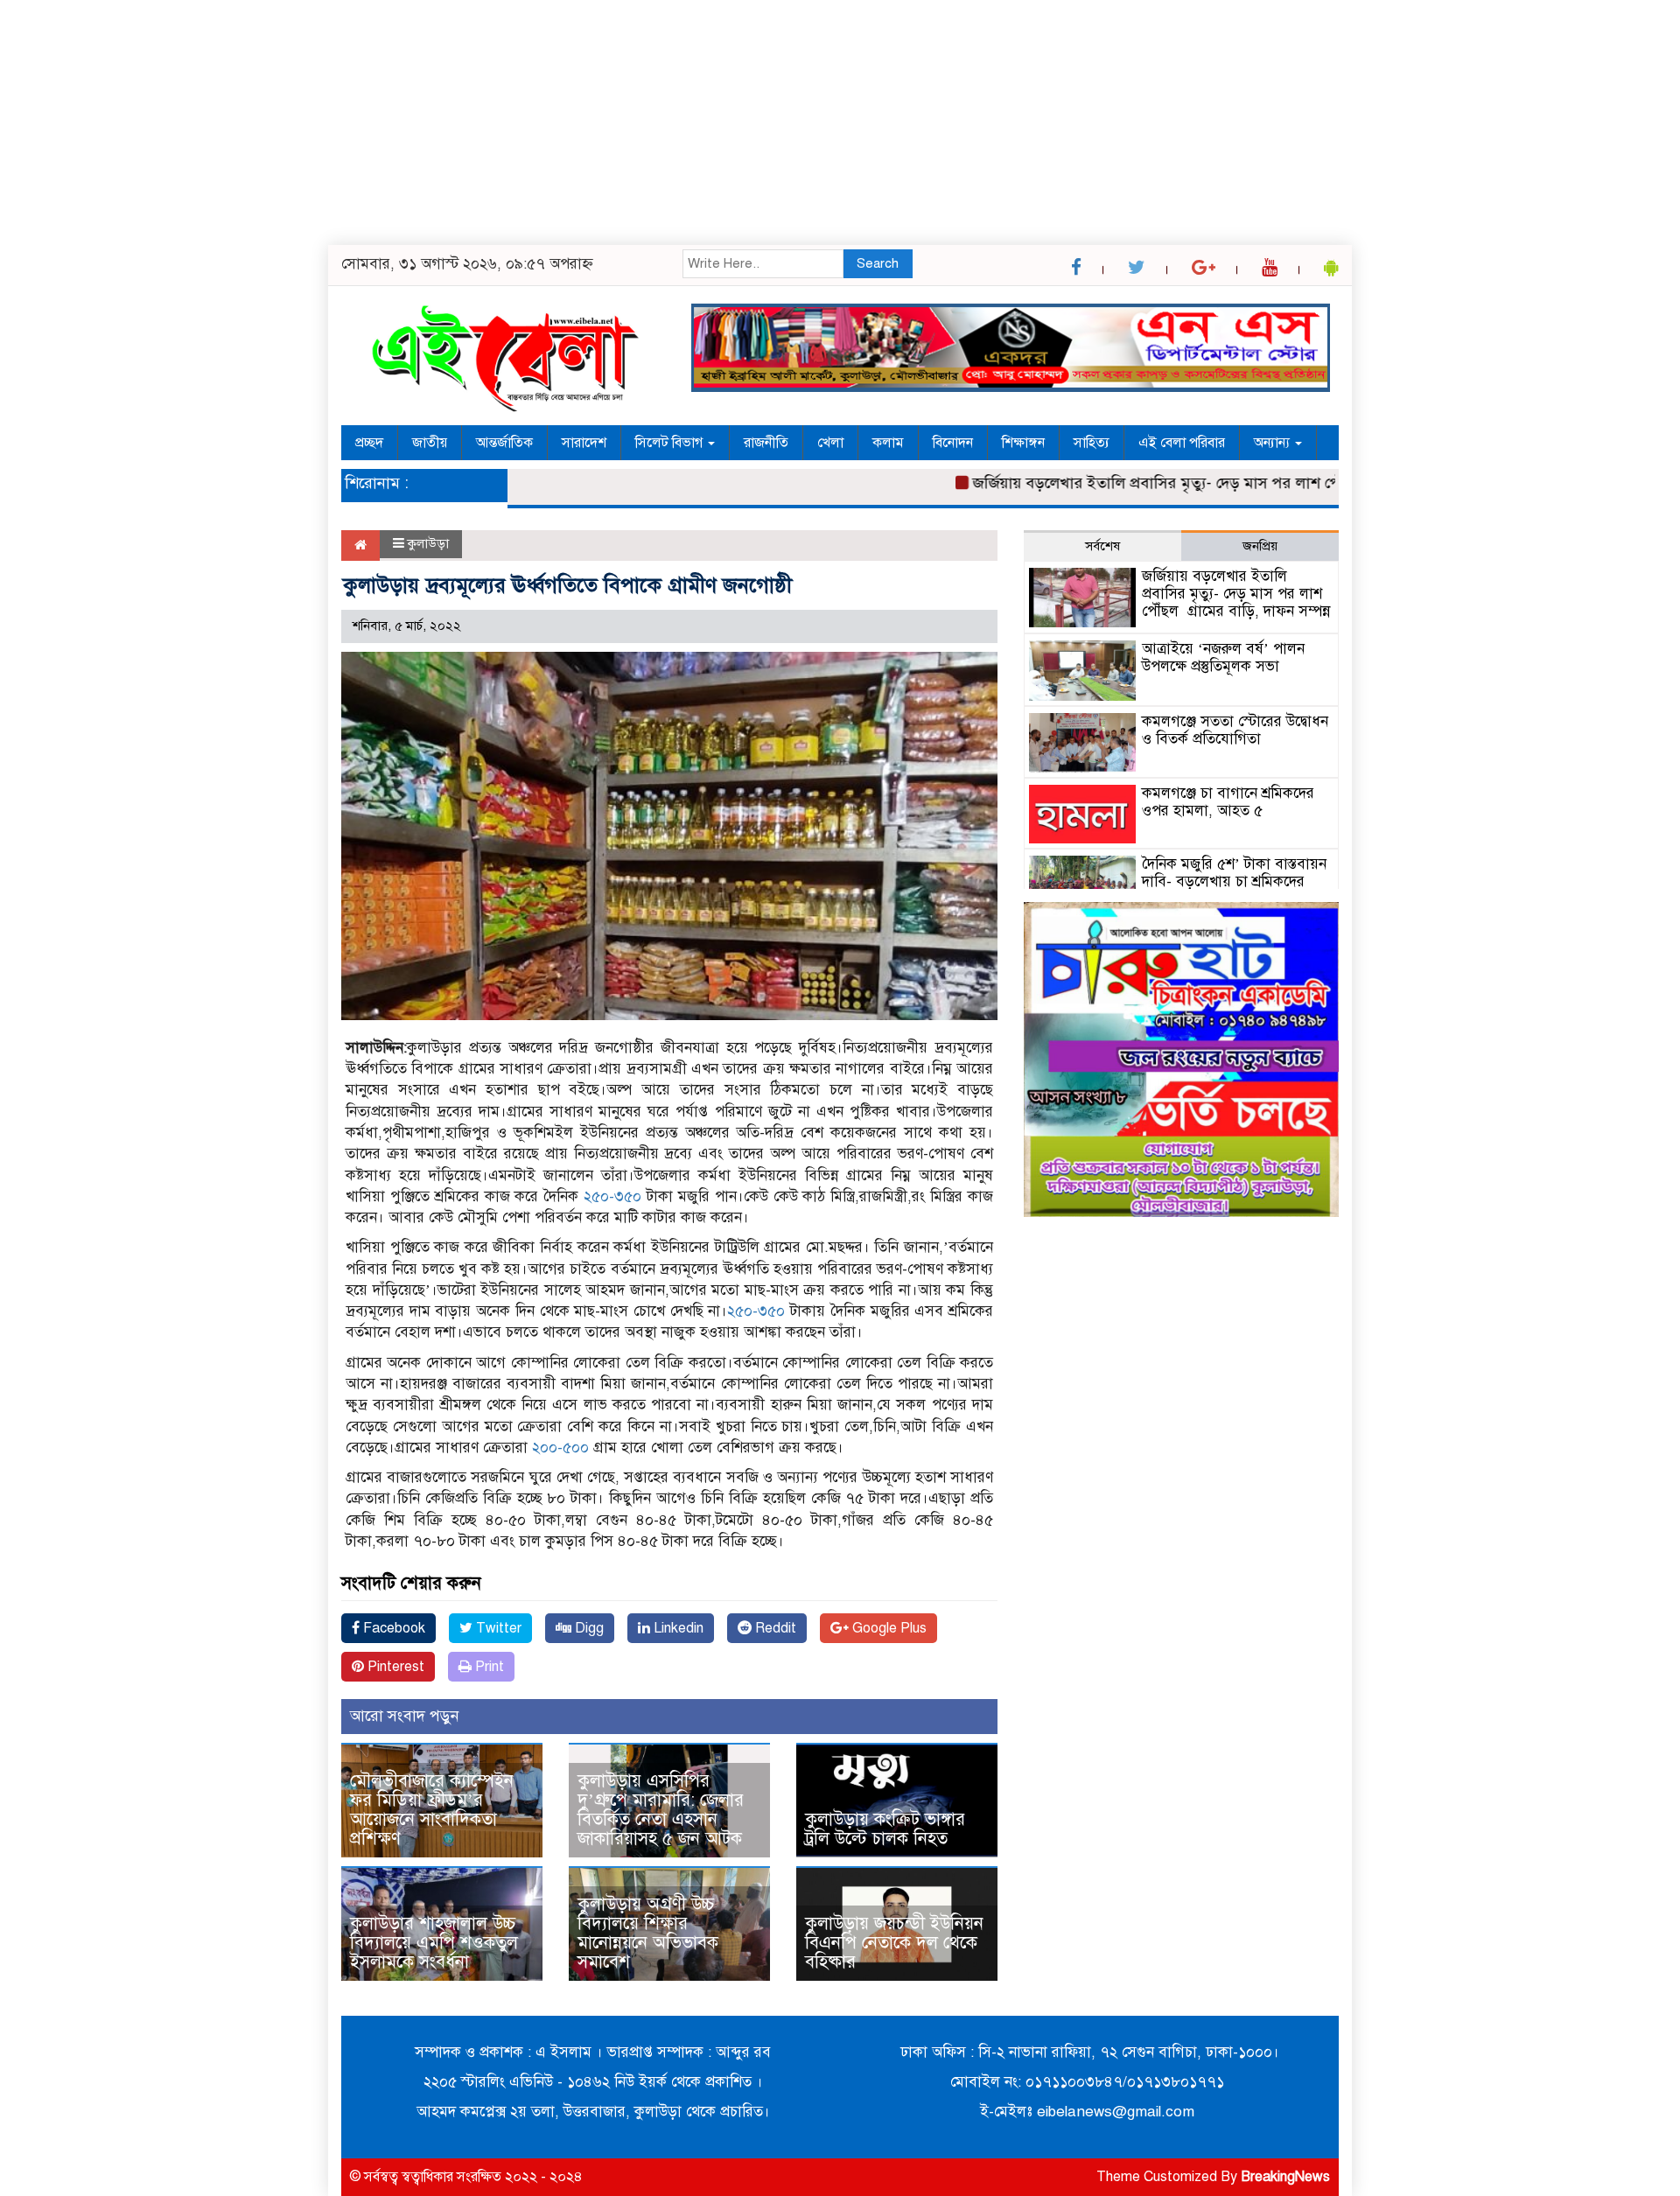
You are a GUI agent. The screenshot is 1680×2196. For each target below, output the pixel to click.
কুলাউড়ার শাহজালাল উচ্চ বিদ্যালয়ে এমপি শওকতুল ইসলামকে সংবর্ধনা (434, 1943)
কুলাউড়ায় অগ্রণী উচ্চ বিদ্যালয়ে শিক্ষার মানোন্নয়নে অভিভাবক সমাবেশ (648, 1933)
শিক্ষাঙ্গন (1023, 443)
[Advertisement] (525, 122)
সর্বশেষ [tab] (1102, 546)
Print (488, 1667)
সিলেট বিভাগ (671, 443)
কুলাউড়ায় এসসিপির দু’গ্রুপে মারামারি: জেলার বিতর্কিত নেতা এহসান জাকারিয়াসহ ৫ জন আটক (665, 1810)
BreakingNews (1285, 2177)
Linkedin (677, 1628)
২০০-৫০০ (560, 1448)
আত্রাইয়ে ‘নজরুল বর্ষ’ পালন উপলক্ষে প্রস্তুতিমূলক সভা (1223, 657)
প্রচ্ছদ (369, 443)
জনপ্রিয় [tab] (1260, 546)
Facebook (392, 1628)
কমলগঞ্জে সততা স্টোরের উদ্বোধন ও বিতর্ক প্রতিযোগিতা (1235, 730)
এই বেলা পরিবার (1182, 443)
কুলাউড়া (428, 543)
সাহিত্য (1092, 443)
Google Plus (888, 1628)
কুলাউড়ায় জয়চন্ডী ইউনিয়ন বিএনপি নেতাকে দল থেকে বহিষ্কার (894, 1943)
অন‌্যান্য (1274, 443)
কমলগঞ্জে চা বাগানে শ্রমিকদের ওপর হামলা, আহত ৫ (1228, 802)
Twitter (497, 1628)
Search (878, 263)
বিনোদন (953, 443)
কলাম (888, 443)
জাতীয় (430, 443)
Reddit (774, 1628)
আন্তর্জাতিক (504, 443)
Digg (588, 1628)
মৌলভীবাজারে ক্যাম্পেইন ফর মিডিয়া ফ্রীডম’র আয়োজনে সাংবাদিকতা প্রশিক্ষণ (432, 1810)
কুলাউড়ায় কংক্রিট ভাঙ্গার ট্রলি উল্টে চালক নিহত (885, 1829)
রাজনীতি (766, 443)
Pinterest (394, 1667)
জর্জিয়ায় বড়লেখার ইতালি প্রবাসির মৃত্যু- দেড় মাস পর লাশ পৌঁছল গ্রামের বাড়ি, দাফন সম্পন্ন (1201, 483)
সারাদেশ (584, 443)
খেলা (830, 443)
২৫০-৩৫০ (612, 1196)
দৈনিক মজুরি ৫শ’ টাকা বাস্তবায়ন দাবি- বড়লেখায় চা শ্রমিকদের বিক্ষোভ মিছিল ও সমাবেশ (1234, 881)
